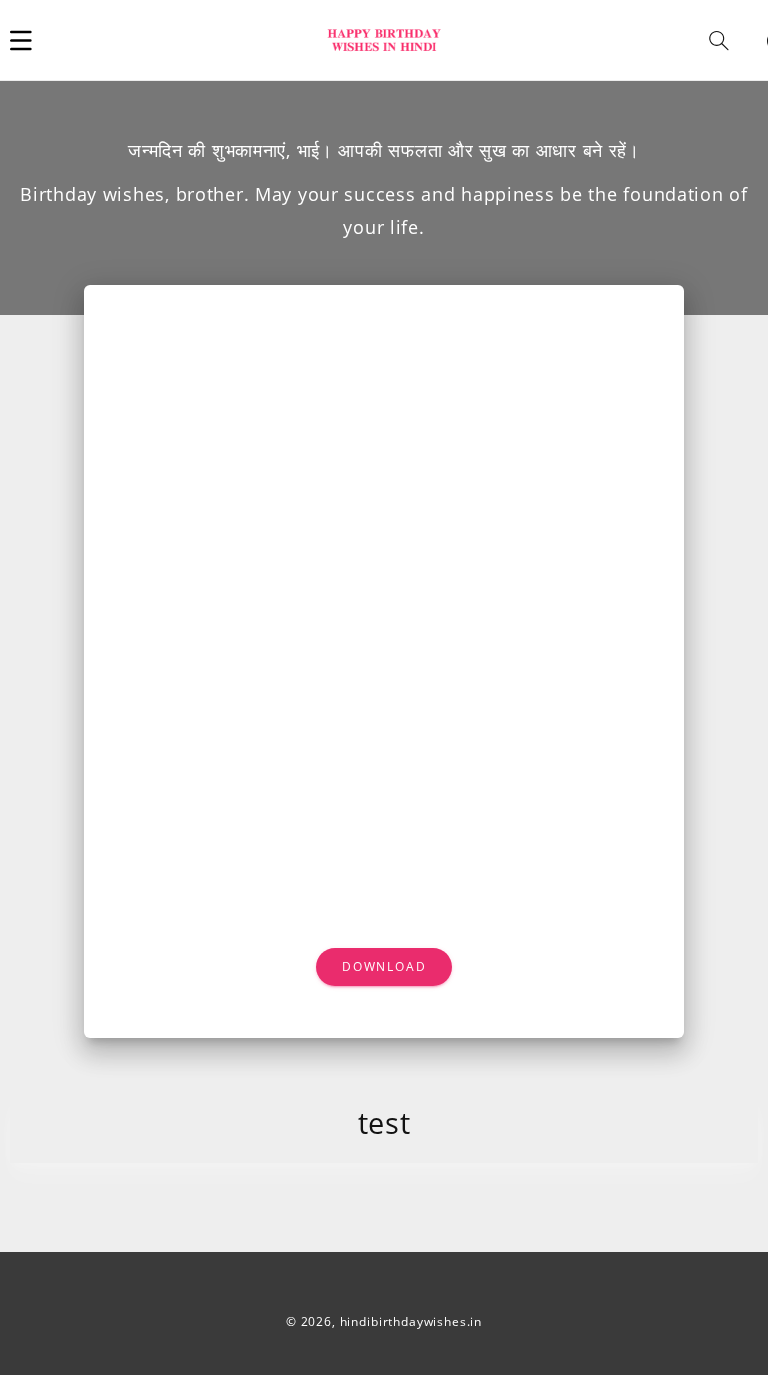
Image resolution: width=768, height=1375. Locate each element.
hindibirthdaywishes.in (411, 1321)
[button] (21, 40)
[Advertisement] (384, 457)
